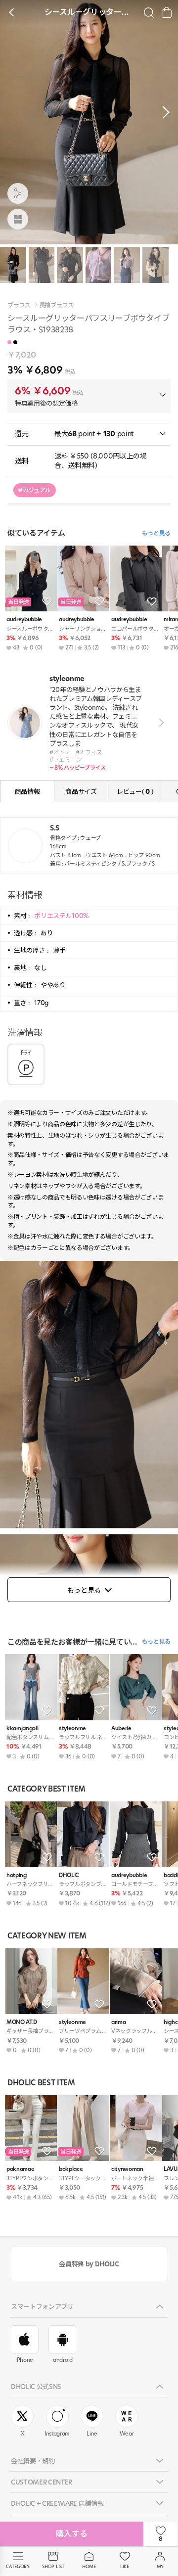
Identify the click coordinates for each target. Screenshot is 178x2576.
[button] (163, 112)
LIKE (125, 2566)
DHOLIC (69, 1875)
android (63, 2360)
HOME (89, 2566)
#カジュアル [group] (35, 490)
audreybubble (24, 620)
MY (160, 2566)
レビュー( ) (135, 791)
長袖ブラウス (56, 305)
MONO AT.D (22, 2022)
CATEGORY (18, 2566)
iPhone (24, 2360)
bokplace (71, 2169)
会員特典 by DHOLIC (89, 2264)
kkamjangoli (22, 1728)
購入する (72, 2534)
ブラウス (19, 305)
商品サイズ (81, 791)
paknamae (20, 2169)
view (159, 723)
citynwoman (127, 2169)
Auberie (121, 1728)
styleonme (72, 1728)
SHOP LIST (53, 2566)
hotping (17, 1875)
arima (118, 2022)
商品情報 (27, 791)
